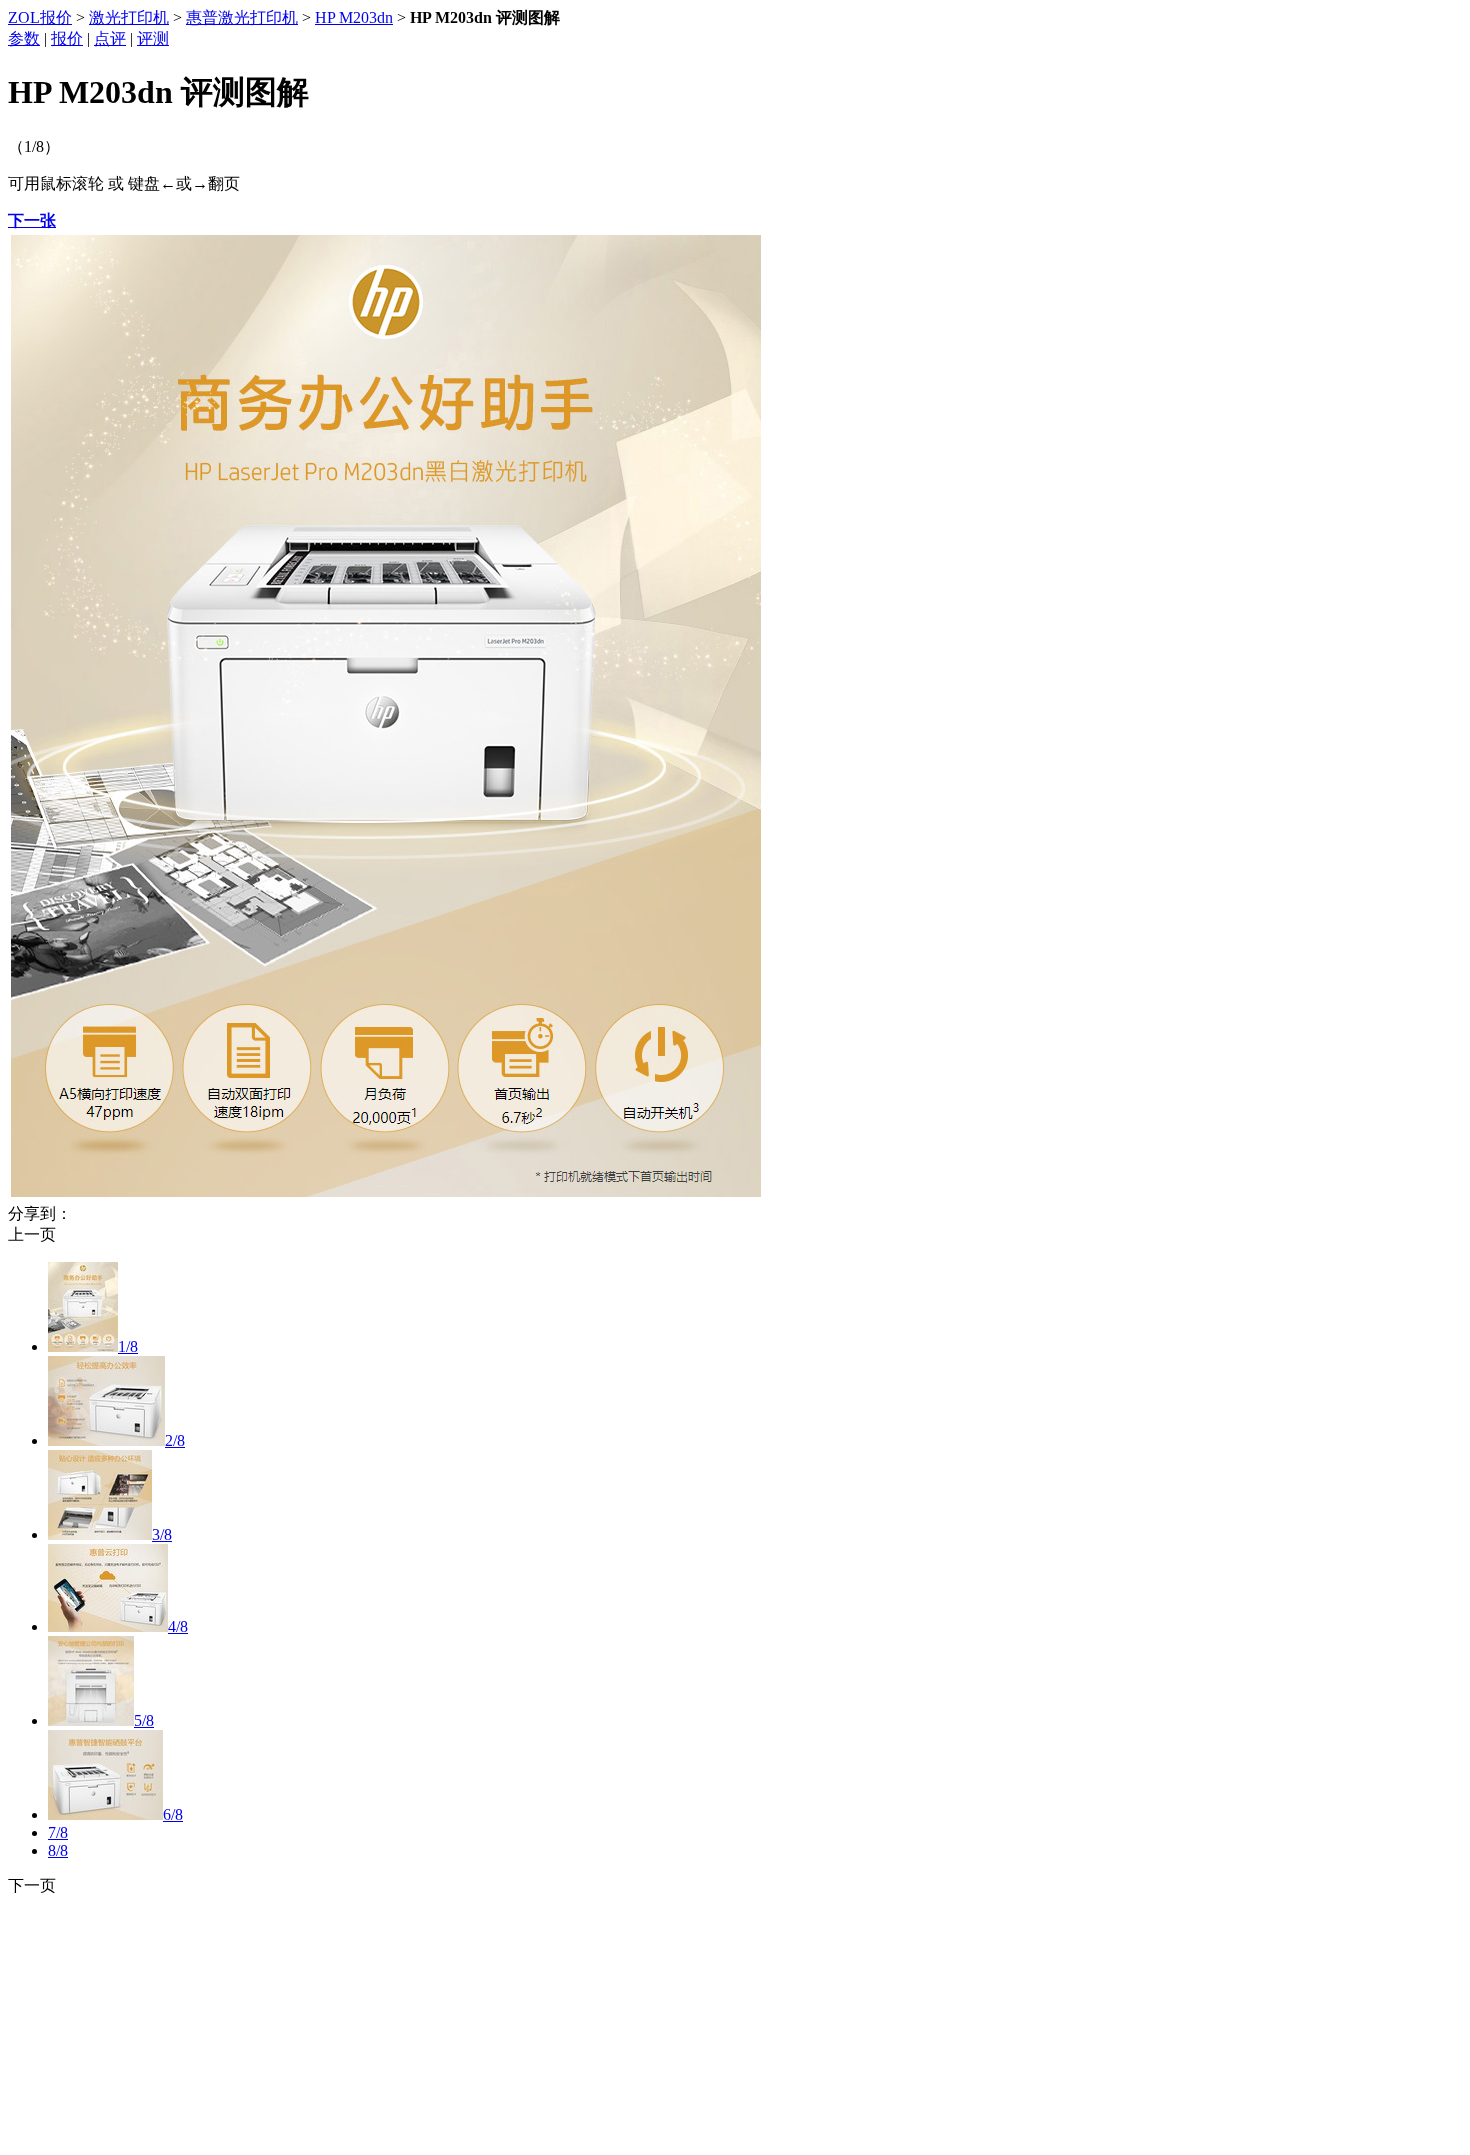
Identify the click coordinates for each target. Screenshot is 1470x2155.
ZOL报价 (40, 17)
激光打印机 (129, 17)
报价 (67, 38)
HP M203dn (354, 17)
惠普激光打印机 (242, 17)
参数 (24, 38)
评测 (153, 38)
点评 (110, 38)
